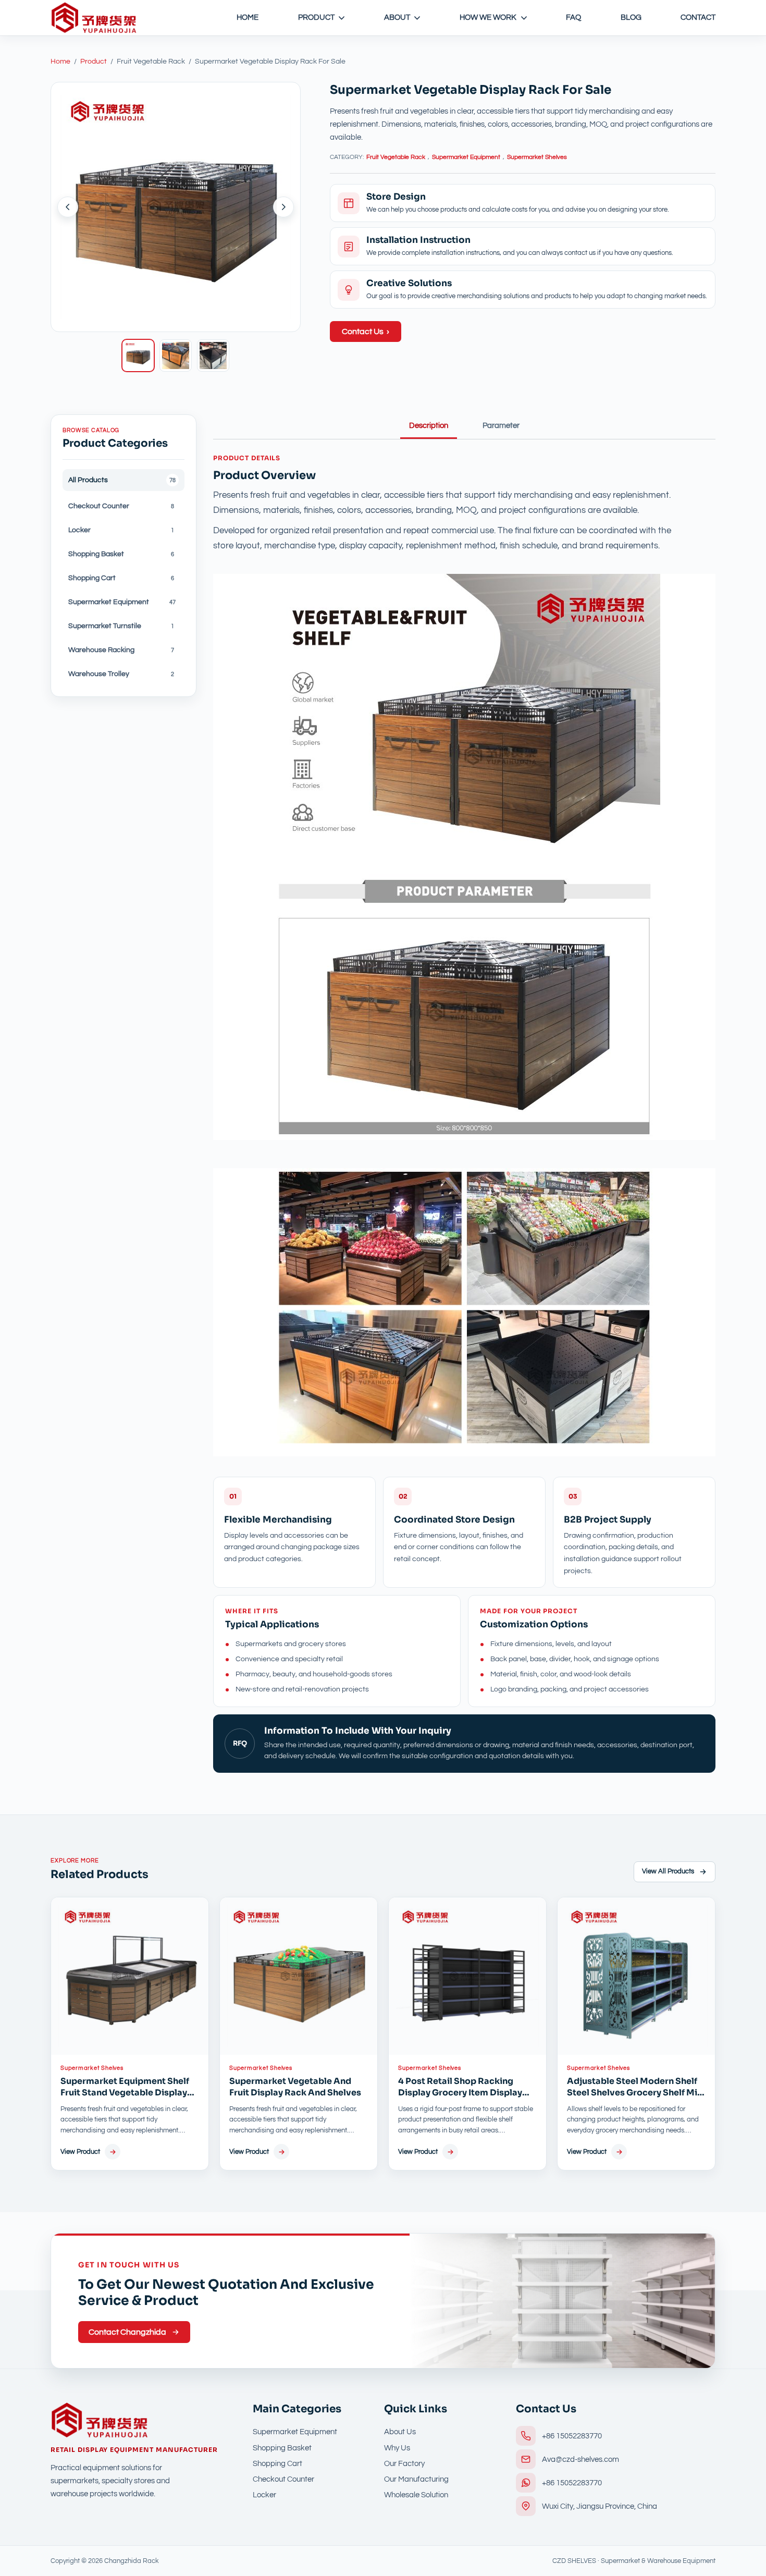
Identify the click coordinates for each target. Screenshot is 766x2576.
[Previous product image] (68, 207)
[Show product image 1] (138, 355)
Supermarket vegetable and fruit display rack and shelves (295, 2087)
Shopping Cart (277, 2464)
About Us (400, 2432)
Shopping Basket (282, 2448)
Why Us (397, 2448)
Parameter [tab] (501, 426)
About (397, 17)
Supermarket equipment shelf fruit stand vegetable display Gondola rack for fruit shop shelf (125, 2099)
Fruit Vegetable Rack (396, 157)
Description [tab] (429, 426)
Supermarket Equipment (466, 157)
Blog (631, 17)
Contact (698, 17)
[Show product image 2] (176, 355)
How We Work (488, 17)
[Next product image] (283, 207)
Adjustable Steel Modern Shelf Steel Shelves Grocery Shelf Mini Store (636, 2093)
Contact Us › (366, 332)
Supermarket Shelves (537, 157)
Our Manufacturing (416, 2479)
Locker (264, 2495)
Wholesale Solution (416, 2495)
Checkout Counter (283, 2479)
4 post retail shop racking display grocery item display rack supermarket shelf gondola (460, 2099)
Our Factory (404, 2464)
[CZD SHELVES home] (94, 18)
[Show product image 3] (213, 355)
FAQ (573, 17)
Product (316, 17)
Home (248, 17)
